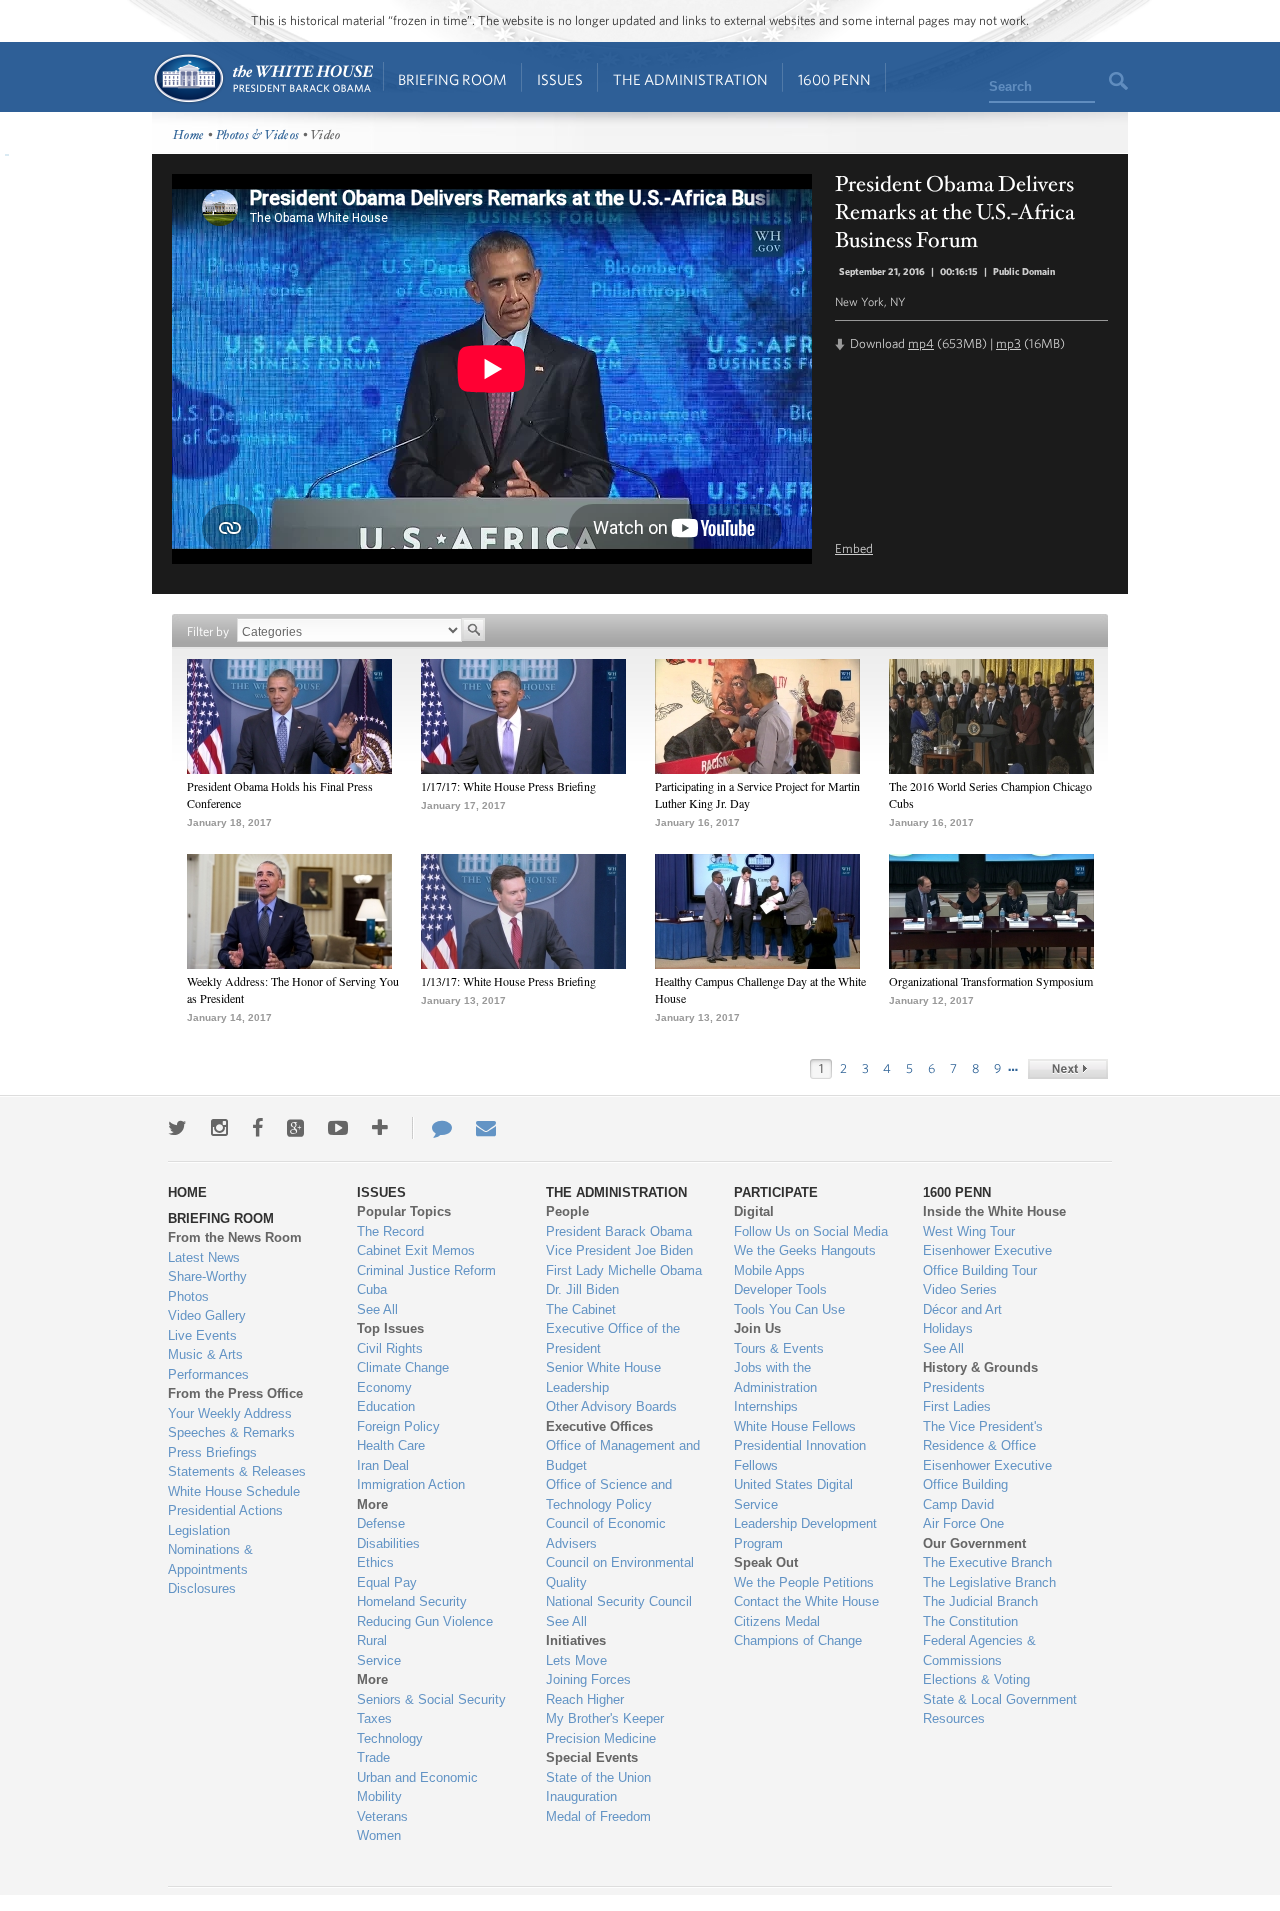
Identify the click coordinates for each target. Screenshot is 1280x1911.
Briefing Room (452, 79)
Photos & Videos (258, 135)
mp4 (921, 343)
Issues (560, 79)
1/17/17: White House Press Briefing (508, 786)
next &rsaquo (1068, 1069)
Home (262, 78)
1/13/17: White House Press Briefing (508, 981)
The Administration (690, 79)
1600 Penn (834, 79)
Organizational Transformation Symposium (991, 981)
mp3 (1008, 343)
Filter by (208, 631)
